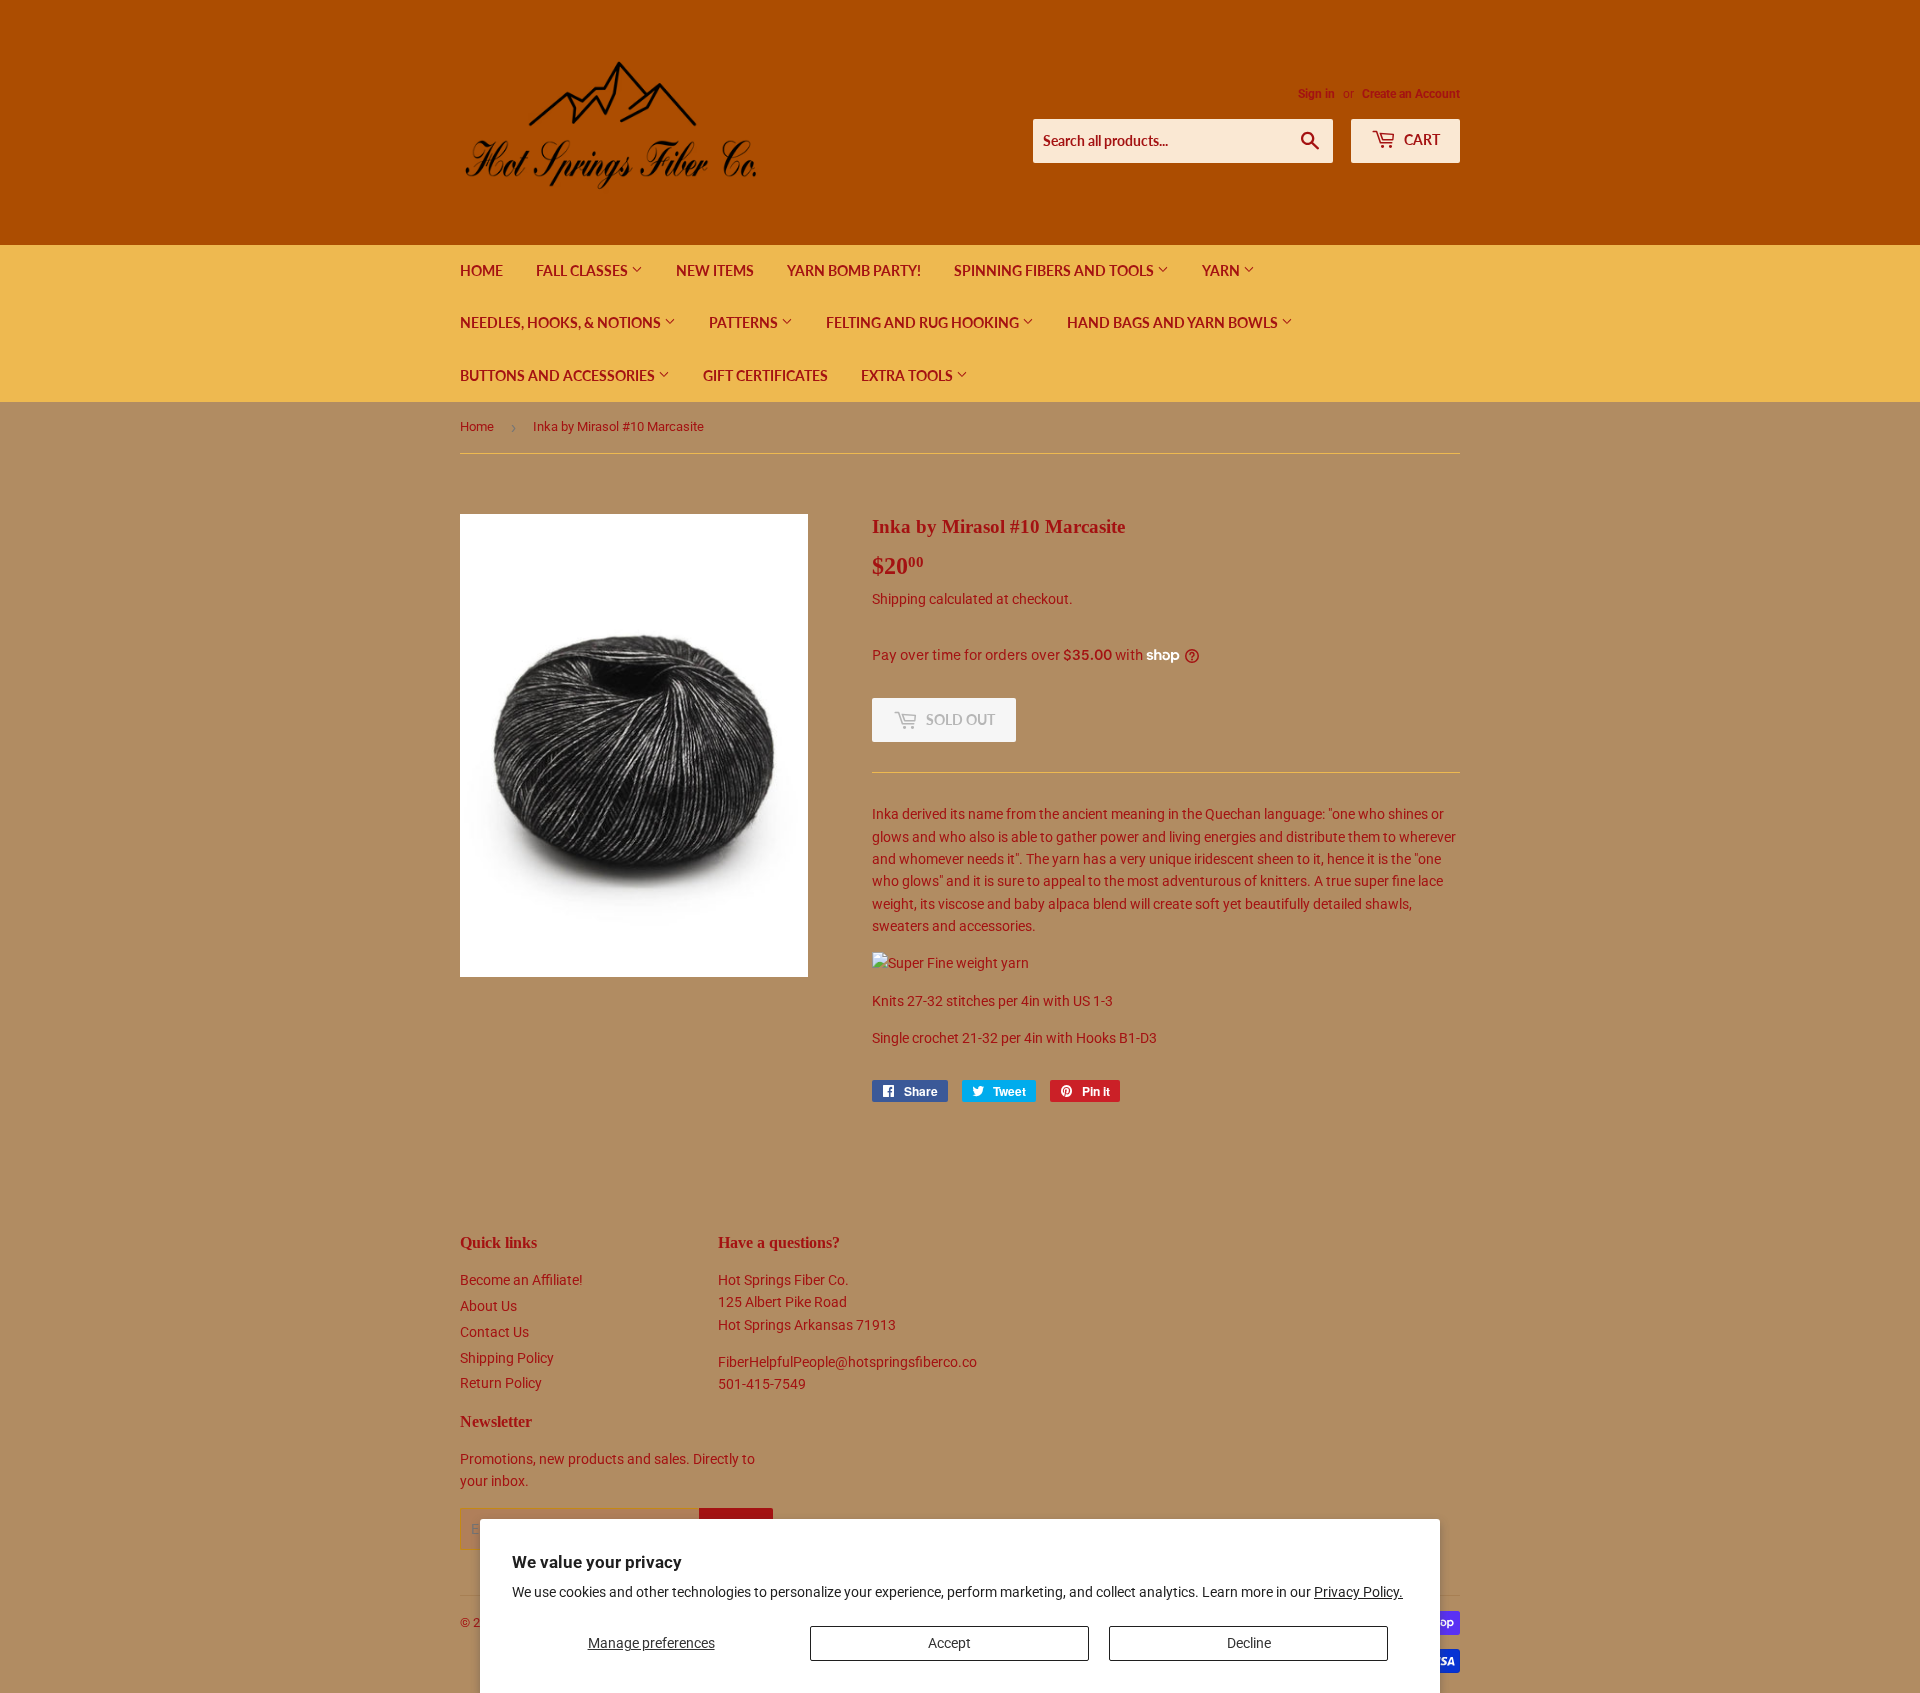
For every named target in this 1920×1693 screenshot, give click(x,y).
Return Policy (501, 1383)
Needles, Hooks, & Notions (562, 322)
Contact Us (494, 1332)
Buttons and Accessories (559, 375)
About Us (488, 1306)
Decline (1249, 1643)
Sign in (1316, 94)
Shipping (899, 599)
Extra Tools (908, 375)
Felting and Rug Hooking (924, 322)
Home (481, 270)
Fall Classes (583, 270)
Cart (1420, 139)
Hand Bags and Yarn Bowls (1174, 322)
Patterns (745, 322)
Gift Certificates (765, 375)
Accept (949, 1643)
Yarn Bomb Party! (854, 270)
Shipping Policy (507, 1358)
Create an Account (1411, 94)
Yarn (1222, 270)
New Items (715, 270)
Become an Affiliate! (521, 1280)
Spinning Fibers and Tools (1055, 270)
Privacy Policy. (1358, 1592)
